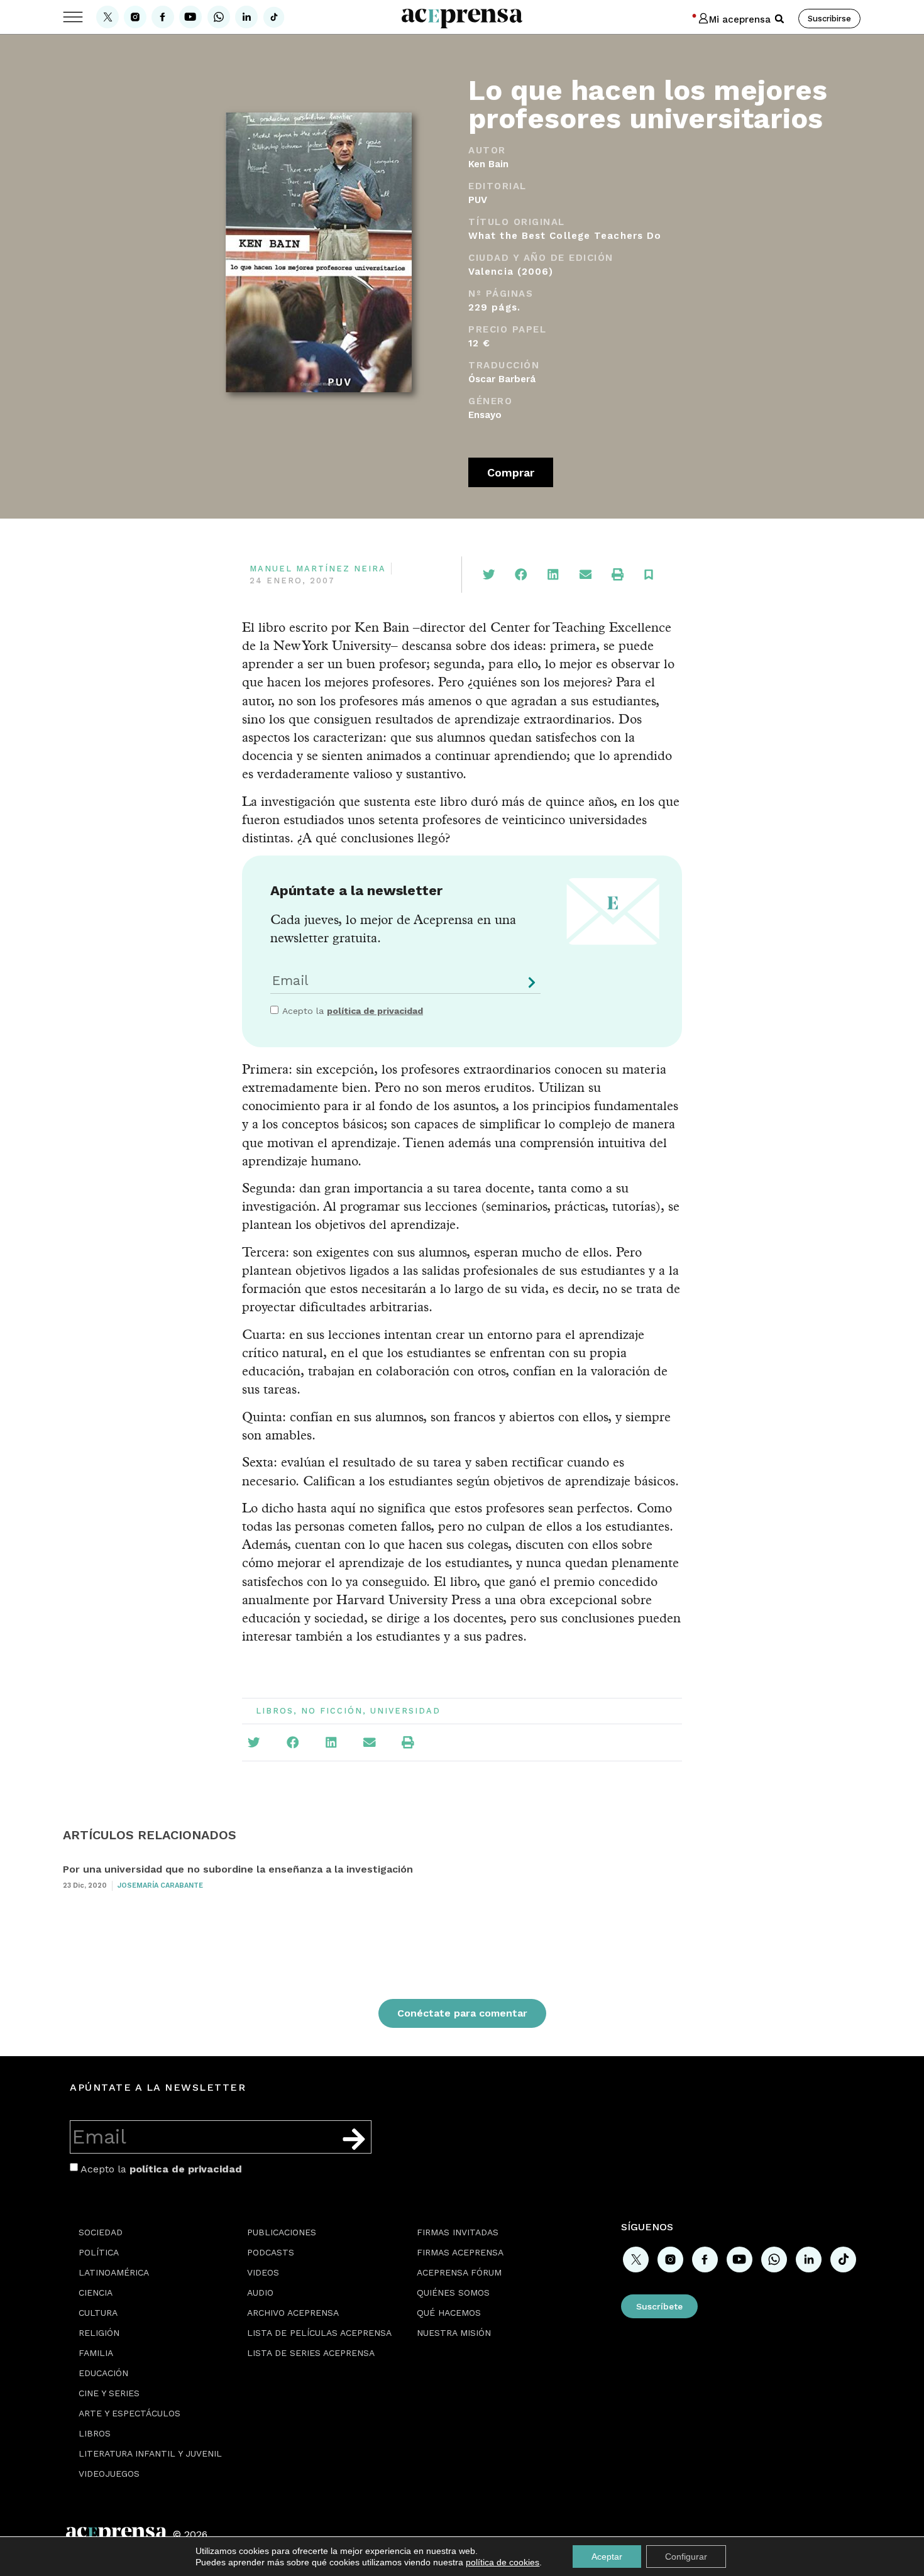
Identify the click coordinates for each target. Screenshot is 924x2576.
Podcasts (271, 2252)
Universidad (405, 1711)
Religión (99, 2333)
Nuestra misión (454, 2333)
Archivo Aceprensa (293, 2313)
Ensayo (485, 415)
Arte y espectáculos (129, 2413)
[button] (779, 19)
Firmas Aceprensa (460, 2252)
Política (99, 2252)
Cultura (98, 2313)
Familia (96, 2353)
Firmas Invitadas (458, 2232)
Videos (263, 2272)
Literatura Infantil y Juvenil (150, 2453)
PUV (478, 200)
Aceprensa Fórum (459, 2272)
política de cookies (503, 2562)
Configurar (686, 2557)
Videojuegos (109, 2474)
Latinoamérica (114, 2272)
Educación (103, 2373)
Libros (275, 1711)
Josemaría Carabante (160, 1885)
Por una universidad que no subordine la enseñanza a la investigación (238, 1869)
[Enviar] (529, 987)
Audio (260, 2293)
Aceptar (607, 2557)
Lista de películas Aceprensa (319, 2333)
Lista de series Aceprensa (311, 2353)
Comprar (511, 472)
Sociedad (101, 2232)
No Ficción (332, 1711)
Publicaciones (282, 2232)
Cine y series (109, 2393)
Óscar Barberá (502, 379)
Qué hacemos (449, 2313)
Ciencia (96, 2293)
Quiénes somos (453, 2293)
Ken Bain (488, 164)
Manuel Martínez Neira (318, 569)
